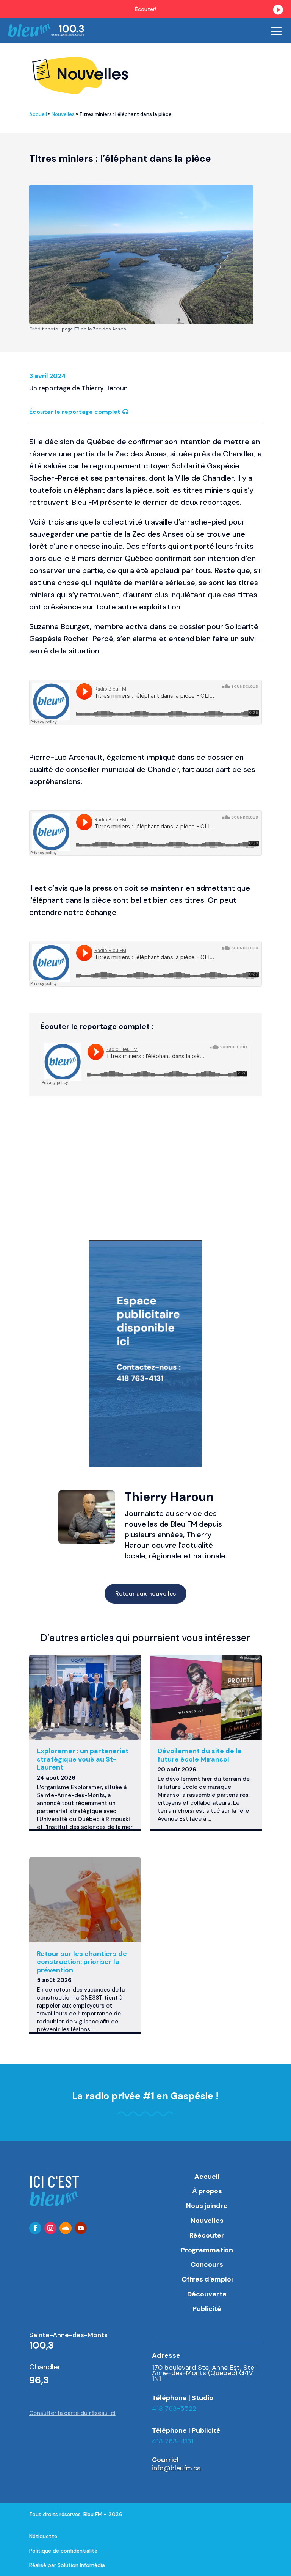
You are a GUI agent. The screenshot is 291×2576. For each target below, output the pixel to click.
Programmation (207, 2250)
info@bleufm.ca (176, 2468)
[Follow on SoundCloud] (66, 2228)
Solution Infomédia (81, 2565)
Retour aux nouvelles (145, 1593)
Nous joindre (207, 2206)
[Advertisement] (145, 1176)
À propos (207, 2191)
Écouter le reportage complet (75, 412)
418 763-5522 (174, 2408)
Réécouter (207, 2235)
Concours (207, 2264)
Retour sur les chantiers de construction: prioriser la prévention (82, 1962)
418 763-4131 (173, 2441)
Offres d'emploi (207, 2279)
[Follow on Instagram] (50, 2228)
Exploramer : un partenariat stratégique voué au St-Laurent (83, 1759)
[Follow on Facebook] (35, 2228)
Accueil (38, 114)
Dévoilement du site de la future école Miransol (200, 1755)
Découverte (207, 2294)
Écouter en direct (245, 9)
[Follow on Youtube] (81, 2228)
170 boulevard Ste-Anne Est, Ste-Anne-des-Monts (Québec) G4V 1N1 (205, 2373)
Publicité (207, 2309)
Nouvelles (63, 114)
